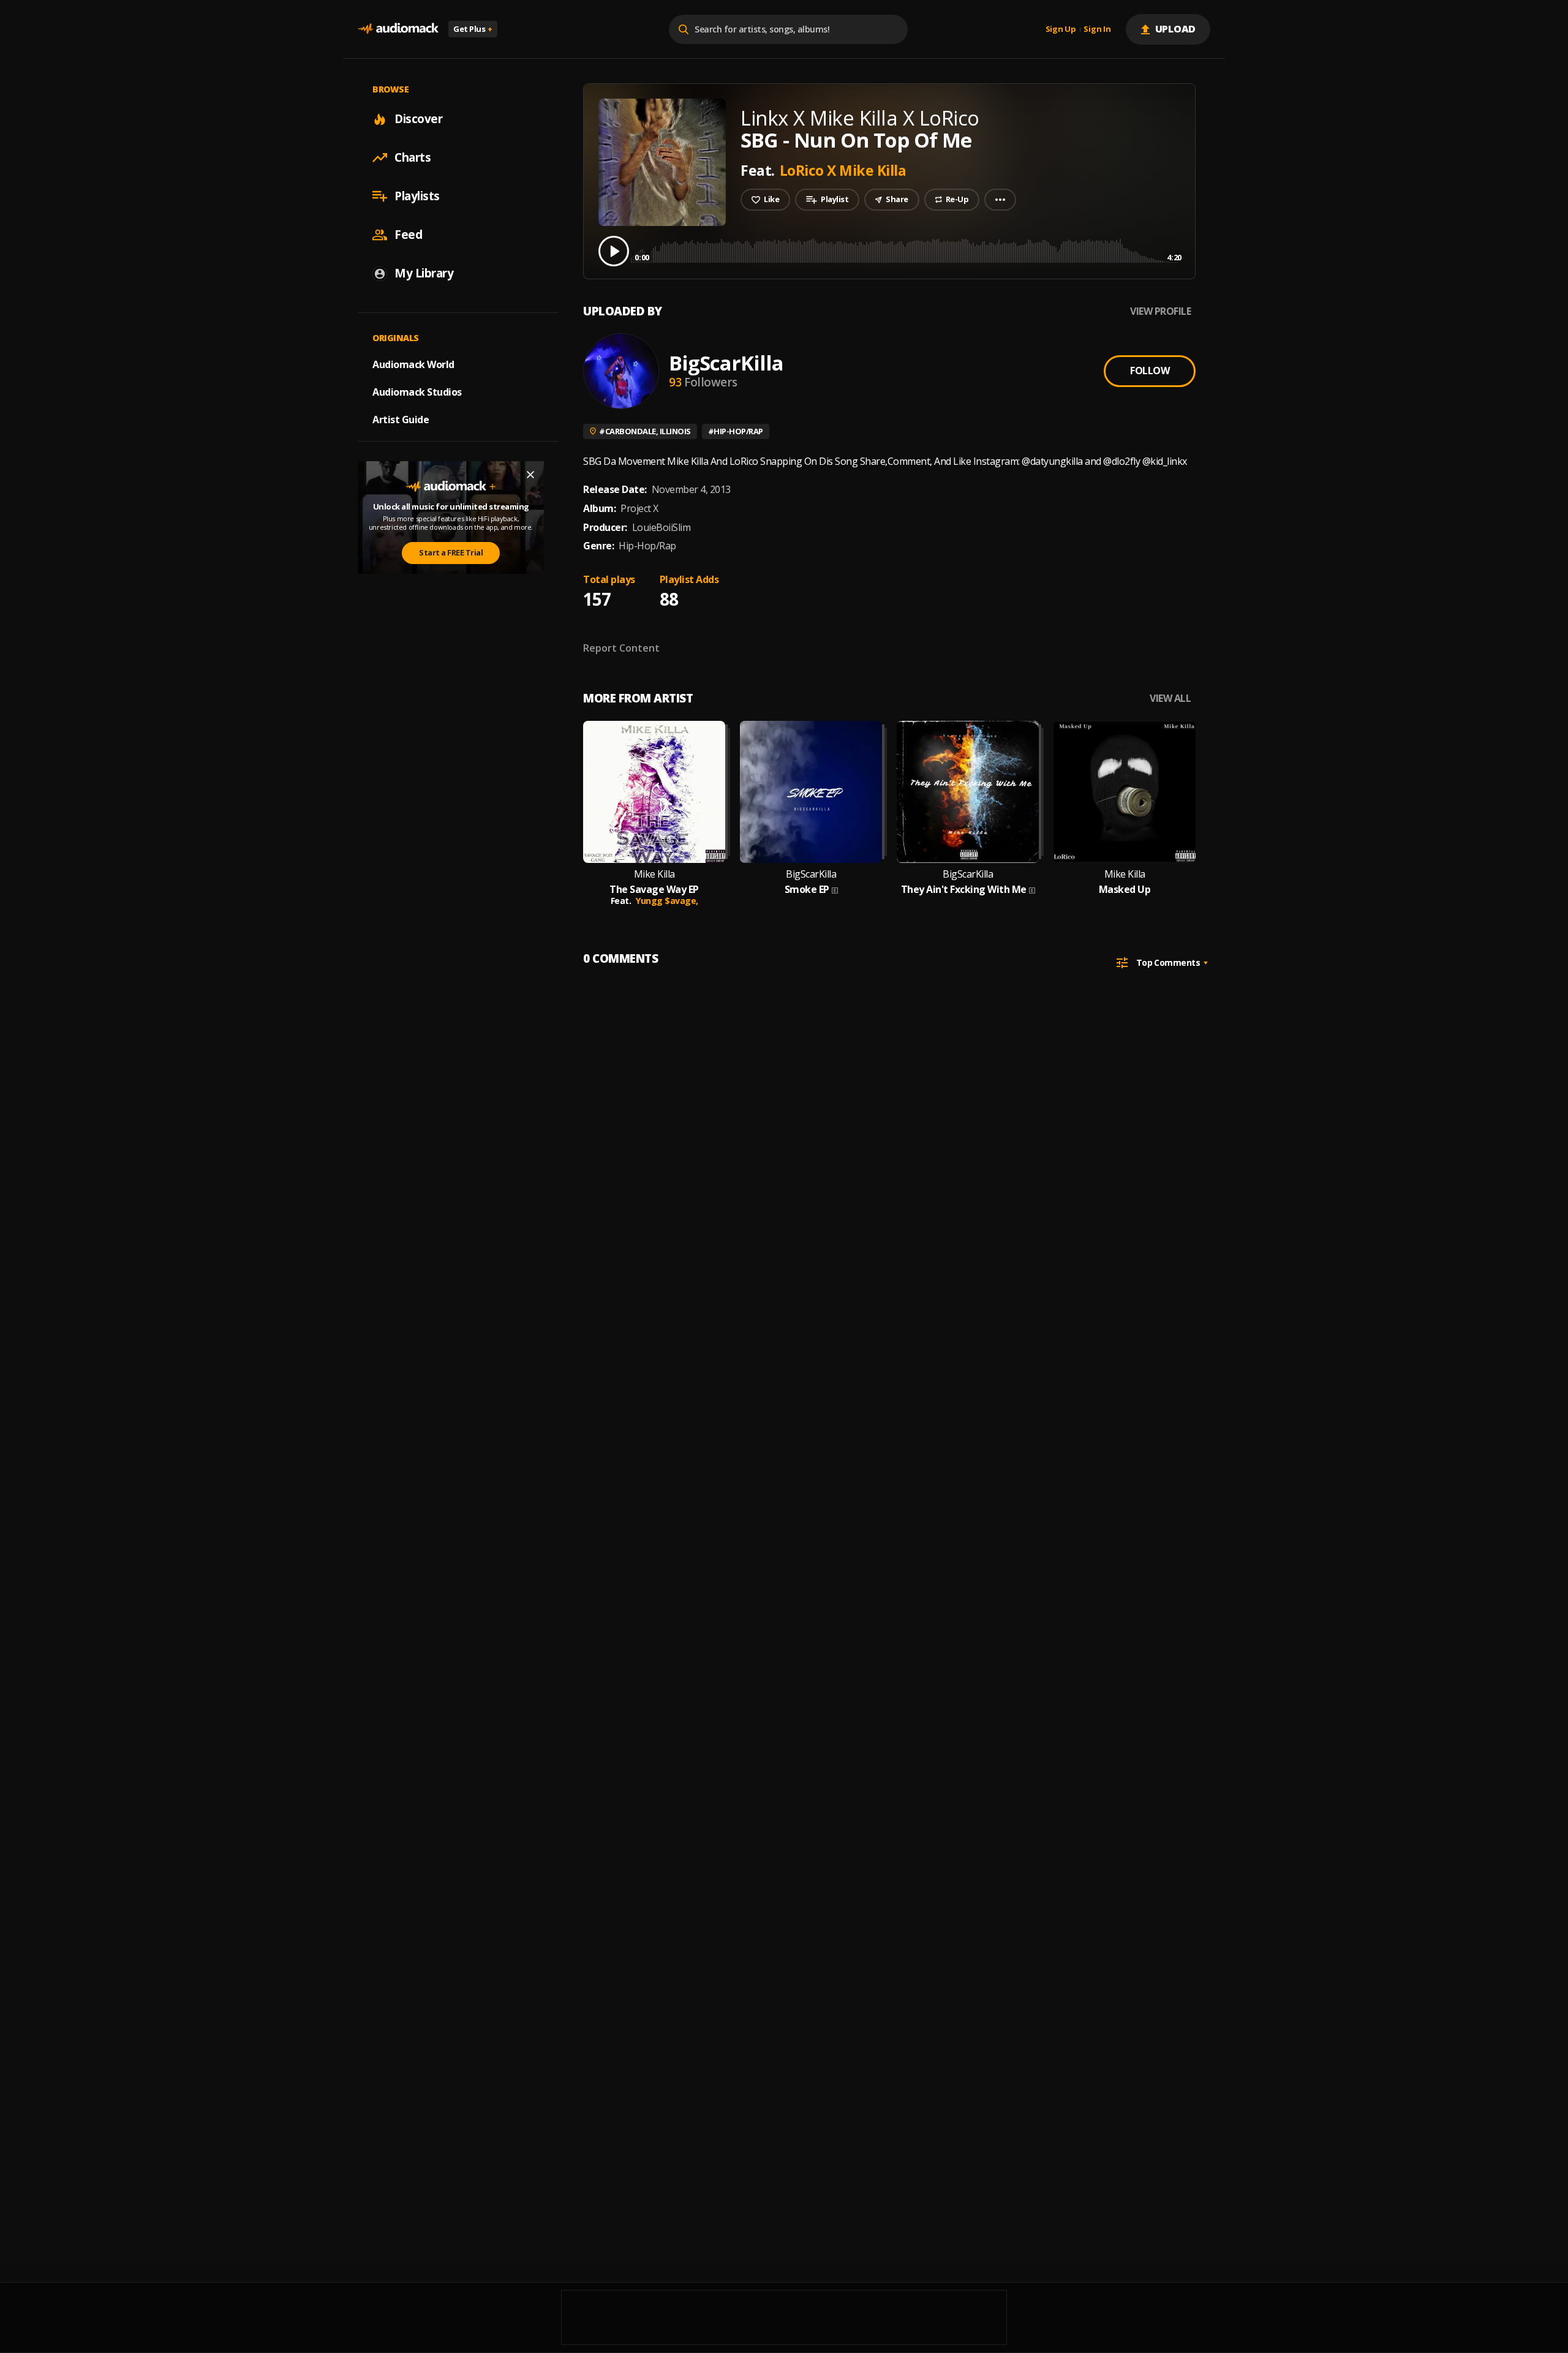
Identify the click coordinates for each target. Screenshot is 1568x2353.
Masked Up (1125, 890)
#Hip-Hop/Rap (736, 431)
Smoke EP (807, 890)
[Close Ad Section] (530, 475)
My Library (424, 273)
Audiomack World (413, 364)
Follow (1150, 371)
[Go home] (398, 29)
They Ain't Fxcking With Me (964, 890)
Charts (413, 157)
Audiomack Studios (417, 392)
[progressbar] (908, 250)
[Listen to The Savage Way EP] (654, 792)
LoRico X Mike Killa (843, 170)
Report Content (621, 648)
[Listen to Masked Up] (1125, 792)
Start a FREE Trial (451, 552)
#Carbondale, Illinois (645, 431)
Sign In (1097, 29)
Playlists (417, 196)
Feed (408, 235)
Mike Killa (654, 874)
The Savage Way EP (654, 890)
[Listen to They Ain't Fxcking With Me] (968, 792)
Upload (1176, 29)
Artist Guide (401, 420)
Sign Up (1061, 29)
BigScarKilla (726, 363)
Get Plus (473, 29)
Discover (418, 119)
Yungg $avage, (667, 901)
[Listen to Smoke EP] (811, 792)
